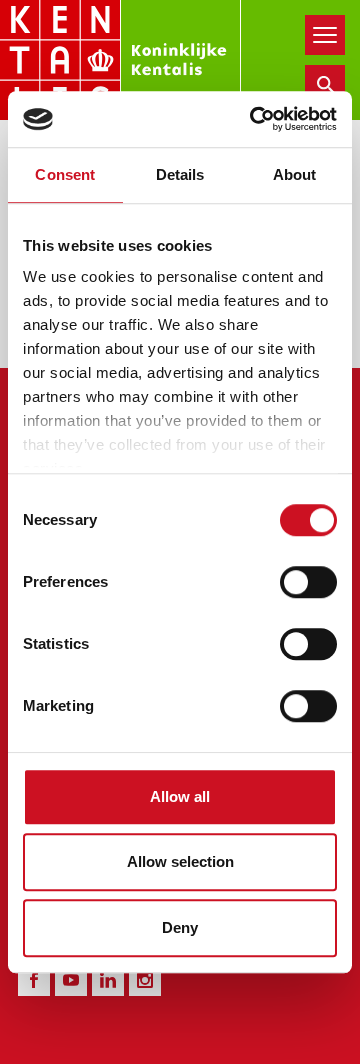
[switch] (308, 582)
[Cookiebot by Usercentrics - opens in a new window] (254, 119)
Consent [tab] (65, 174)
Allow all (180, 796)
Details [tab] (180, 174)
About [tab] (295, 174)
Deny (180, 927)
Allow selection (180, 861)
